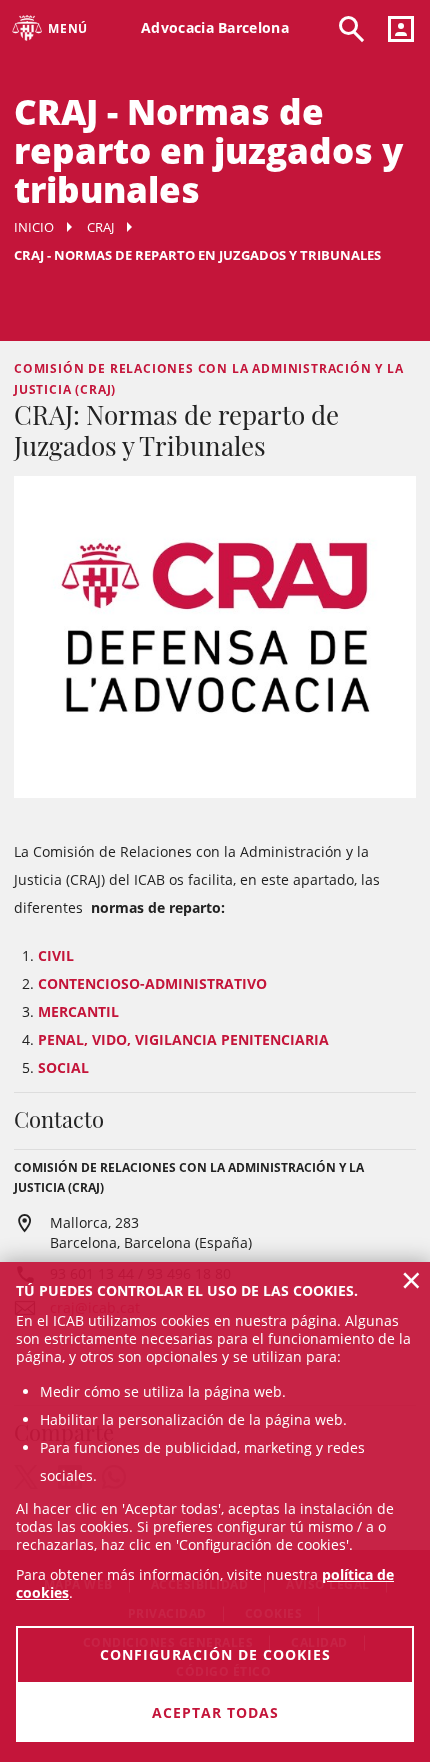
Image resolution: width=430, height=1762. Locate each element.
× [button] (411, 1280)
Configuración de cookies (215, 1654)
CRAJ (100, 227)
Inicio (34, 227)
